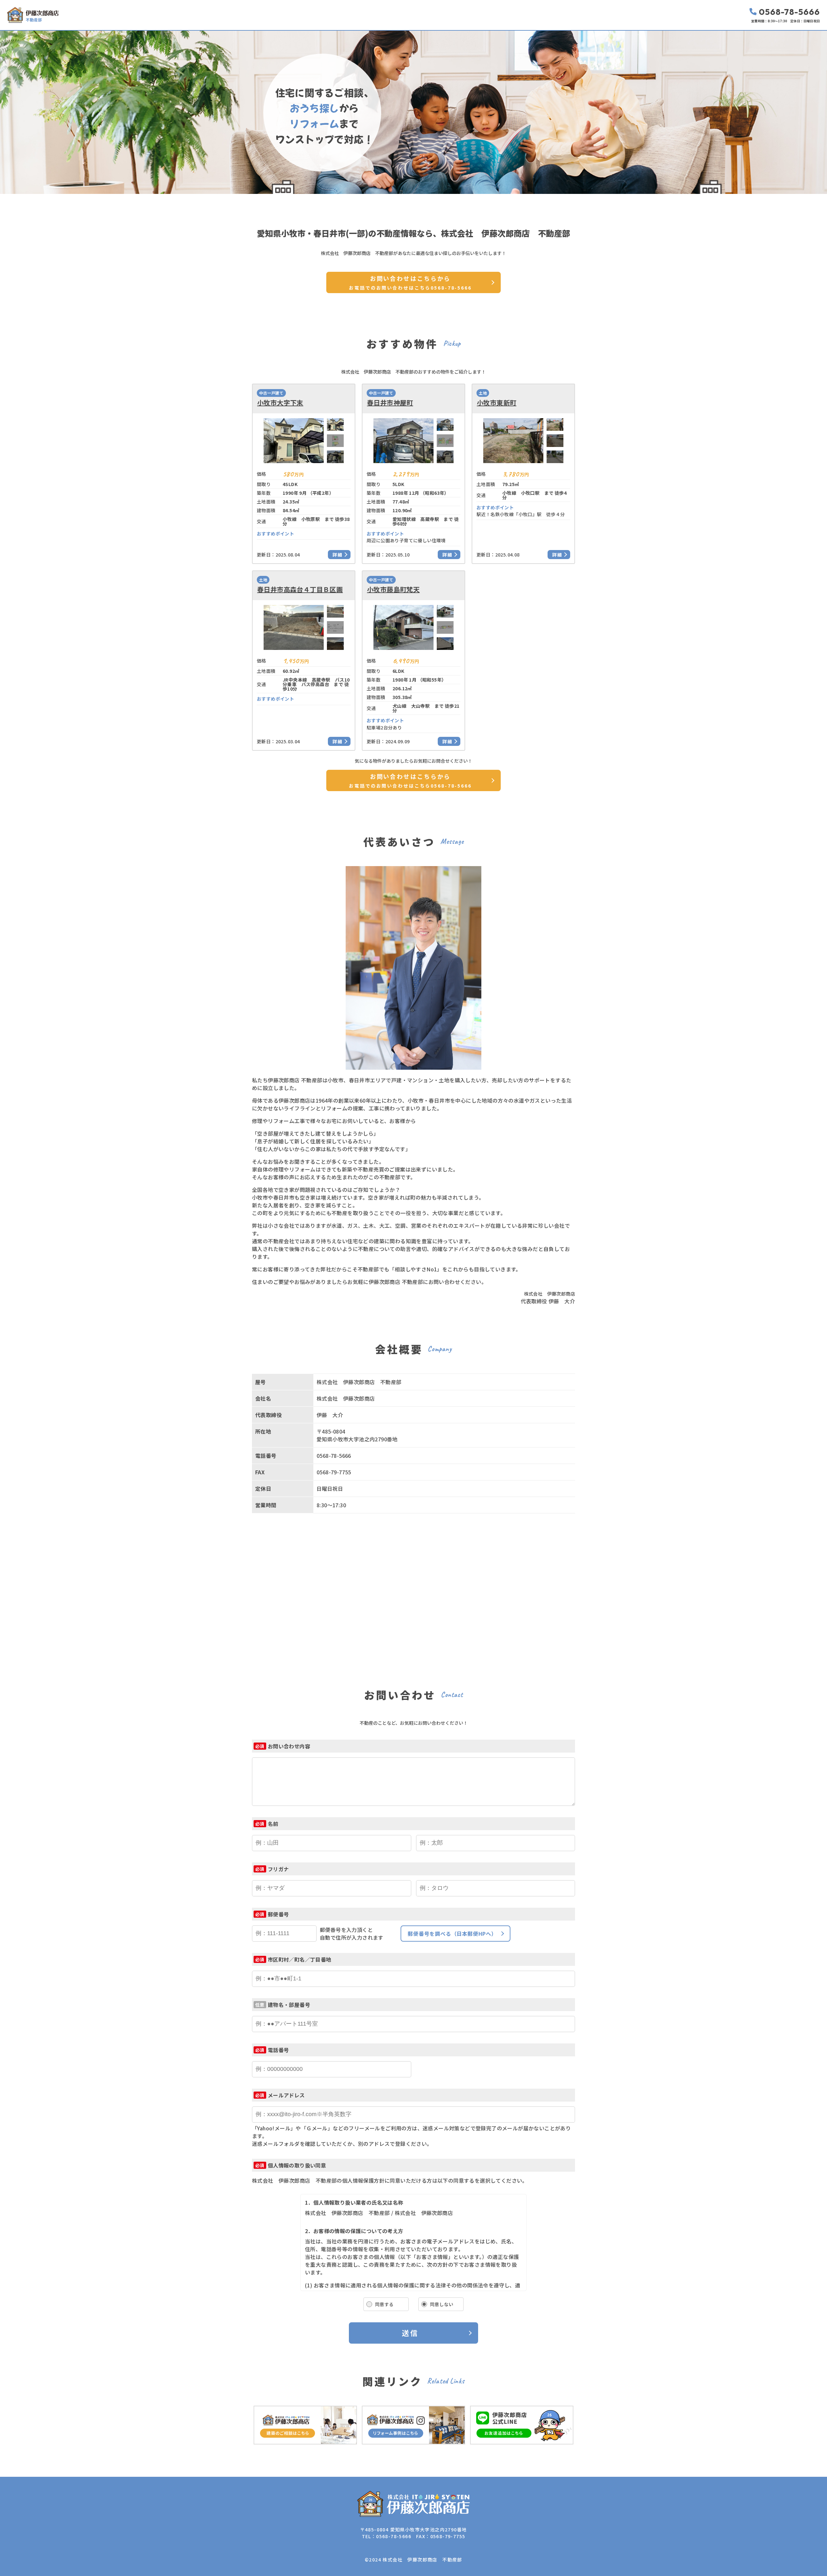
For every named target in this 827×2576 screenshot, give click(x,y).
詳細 (338, 555)
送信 (410, 2333)
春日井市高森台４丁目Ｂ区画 (300, 589)
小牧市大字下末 (280, 403)
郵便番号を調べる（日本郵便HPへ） (452, 1934)
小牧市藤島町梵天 (393, 589)
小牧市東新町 (497, 403)
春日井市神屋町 (390, 403)
